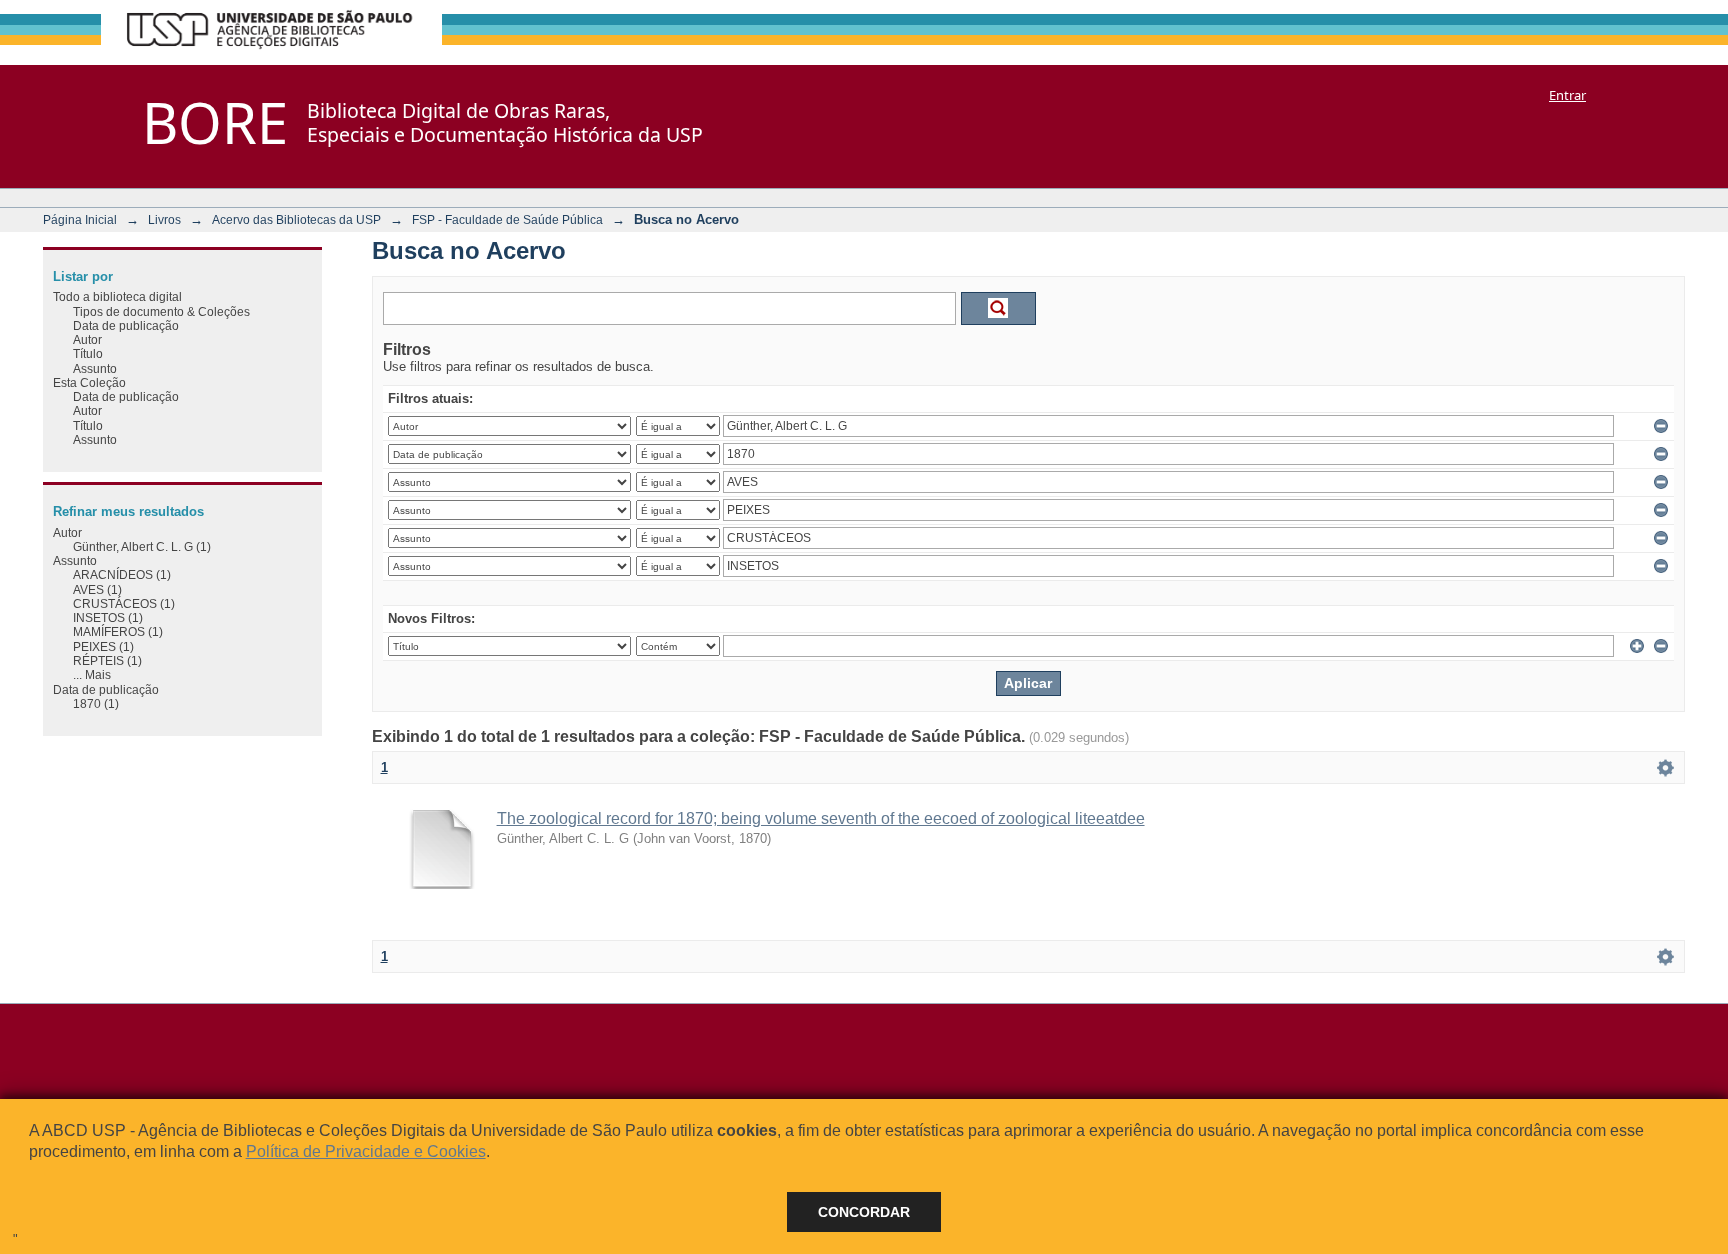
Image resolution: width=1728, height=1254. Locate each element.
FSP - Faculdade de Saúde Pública (507, 219)
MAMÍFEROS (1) (118, 631)
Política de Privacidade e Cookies (366, 1151)
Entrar (1567, 95)
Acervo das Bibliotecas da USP (296, 219)
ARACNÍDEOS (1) (122, 574)
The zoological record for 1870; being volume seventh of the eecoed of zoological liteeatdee (821, 818)
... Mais (92, 674)
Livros (164, 219)
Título (88, 353)
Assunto (95, 368)
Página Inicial (80, 219)
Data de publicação (126, 325)
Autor (87, 339)
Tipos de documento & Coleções (161, 311)
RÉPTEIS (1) (107, 660)
